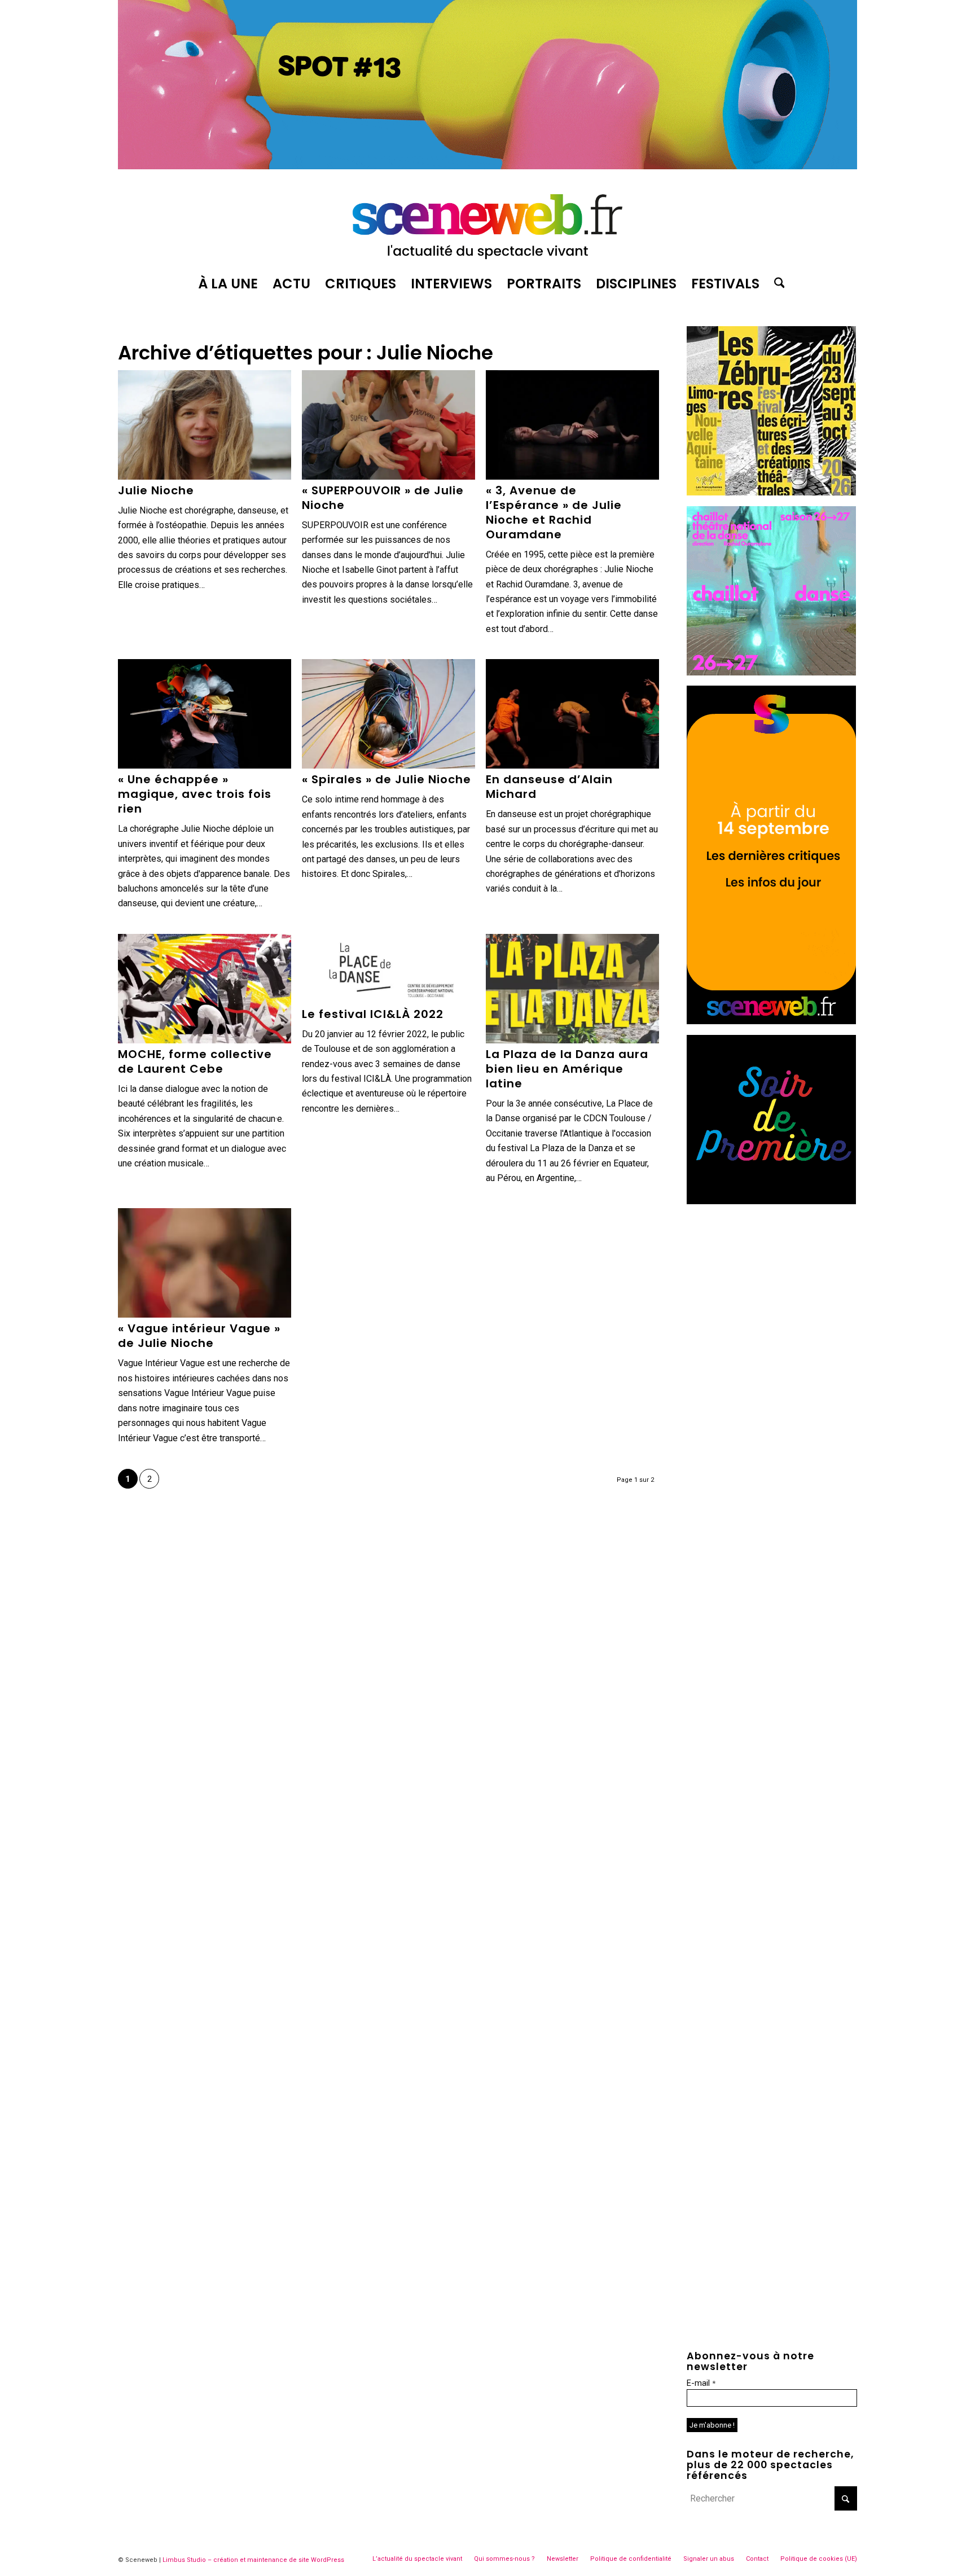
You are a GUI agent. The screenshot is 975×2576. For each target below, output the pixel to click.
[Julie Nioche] (205, 425)
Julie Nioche (156, 490)
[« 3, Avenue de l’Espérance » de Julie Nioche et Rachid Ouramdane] (572, 425)
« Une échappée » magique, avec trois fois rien (195, 794)
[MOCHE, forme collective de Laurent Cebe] (205, 989)
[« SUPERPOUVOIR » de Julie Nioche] (388, 425)
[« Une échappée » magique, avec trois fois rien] (205, 714)
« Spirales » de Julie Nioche (387, 779)
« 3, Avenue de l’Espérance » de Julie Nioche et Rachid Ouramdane (554, 512)
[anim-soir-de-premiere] (771, 1201)
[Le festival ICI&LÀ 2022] (388, 969)
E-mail (701, 2383)
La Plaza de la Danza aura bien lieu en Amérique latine (567, 1069)
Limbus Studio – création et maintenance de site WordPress (253, 2560)
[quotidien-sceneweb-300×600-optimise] (771, 1021)
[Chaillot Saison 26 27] (771, 672)
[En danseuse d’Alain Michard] (572, 714)
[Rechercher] (776, 284)
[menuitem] (228, 284)
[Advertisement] (772, 1285)
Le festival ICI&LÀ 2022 (373, 1014)
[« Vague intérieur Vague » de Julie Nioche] (205, 1263)
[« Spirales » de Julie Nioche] (388, 714)
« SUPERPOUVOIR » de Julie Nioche (383, 498)
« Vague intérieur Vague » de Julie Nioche (199, 1336)
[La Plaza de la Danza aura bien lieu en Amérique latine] (572, 989)
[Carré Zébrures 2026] (771, 492)
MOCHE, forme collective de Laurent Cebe (195, 1061)
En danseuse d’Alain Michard (549, 787)
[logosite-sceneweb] (488, 222)
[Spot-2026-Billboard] (488, 166)
